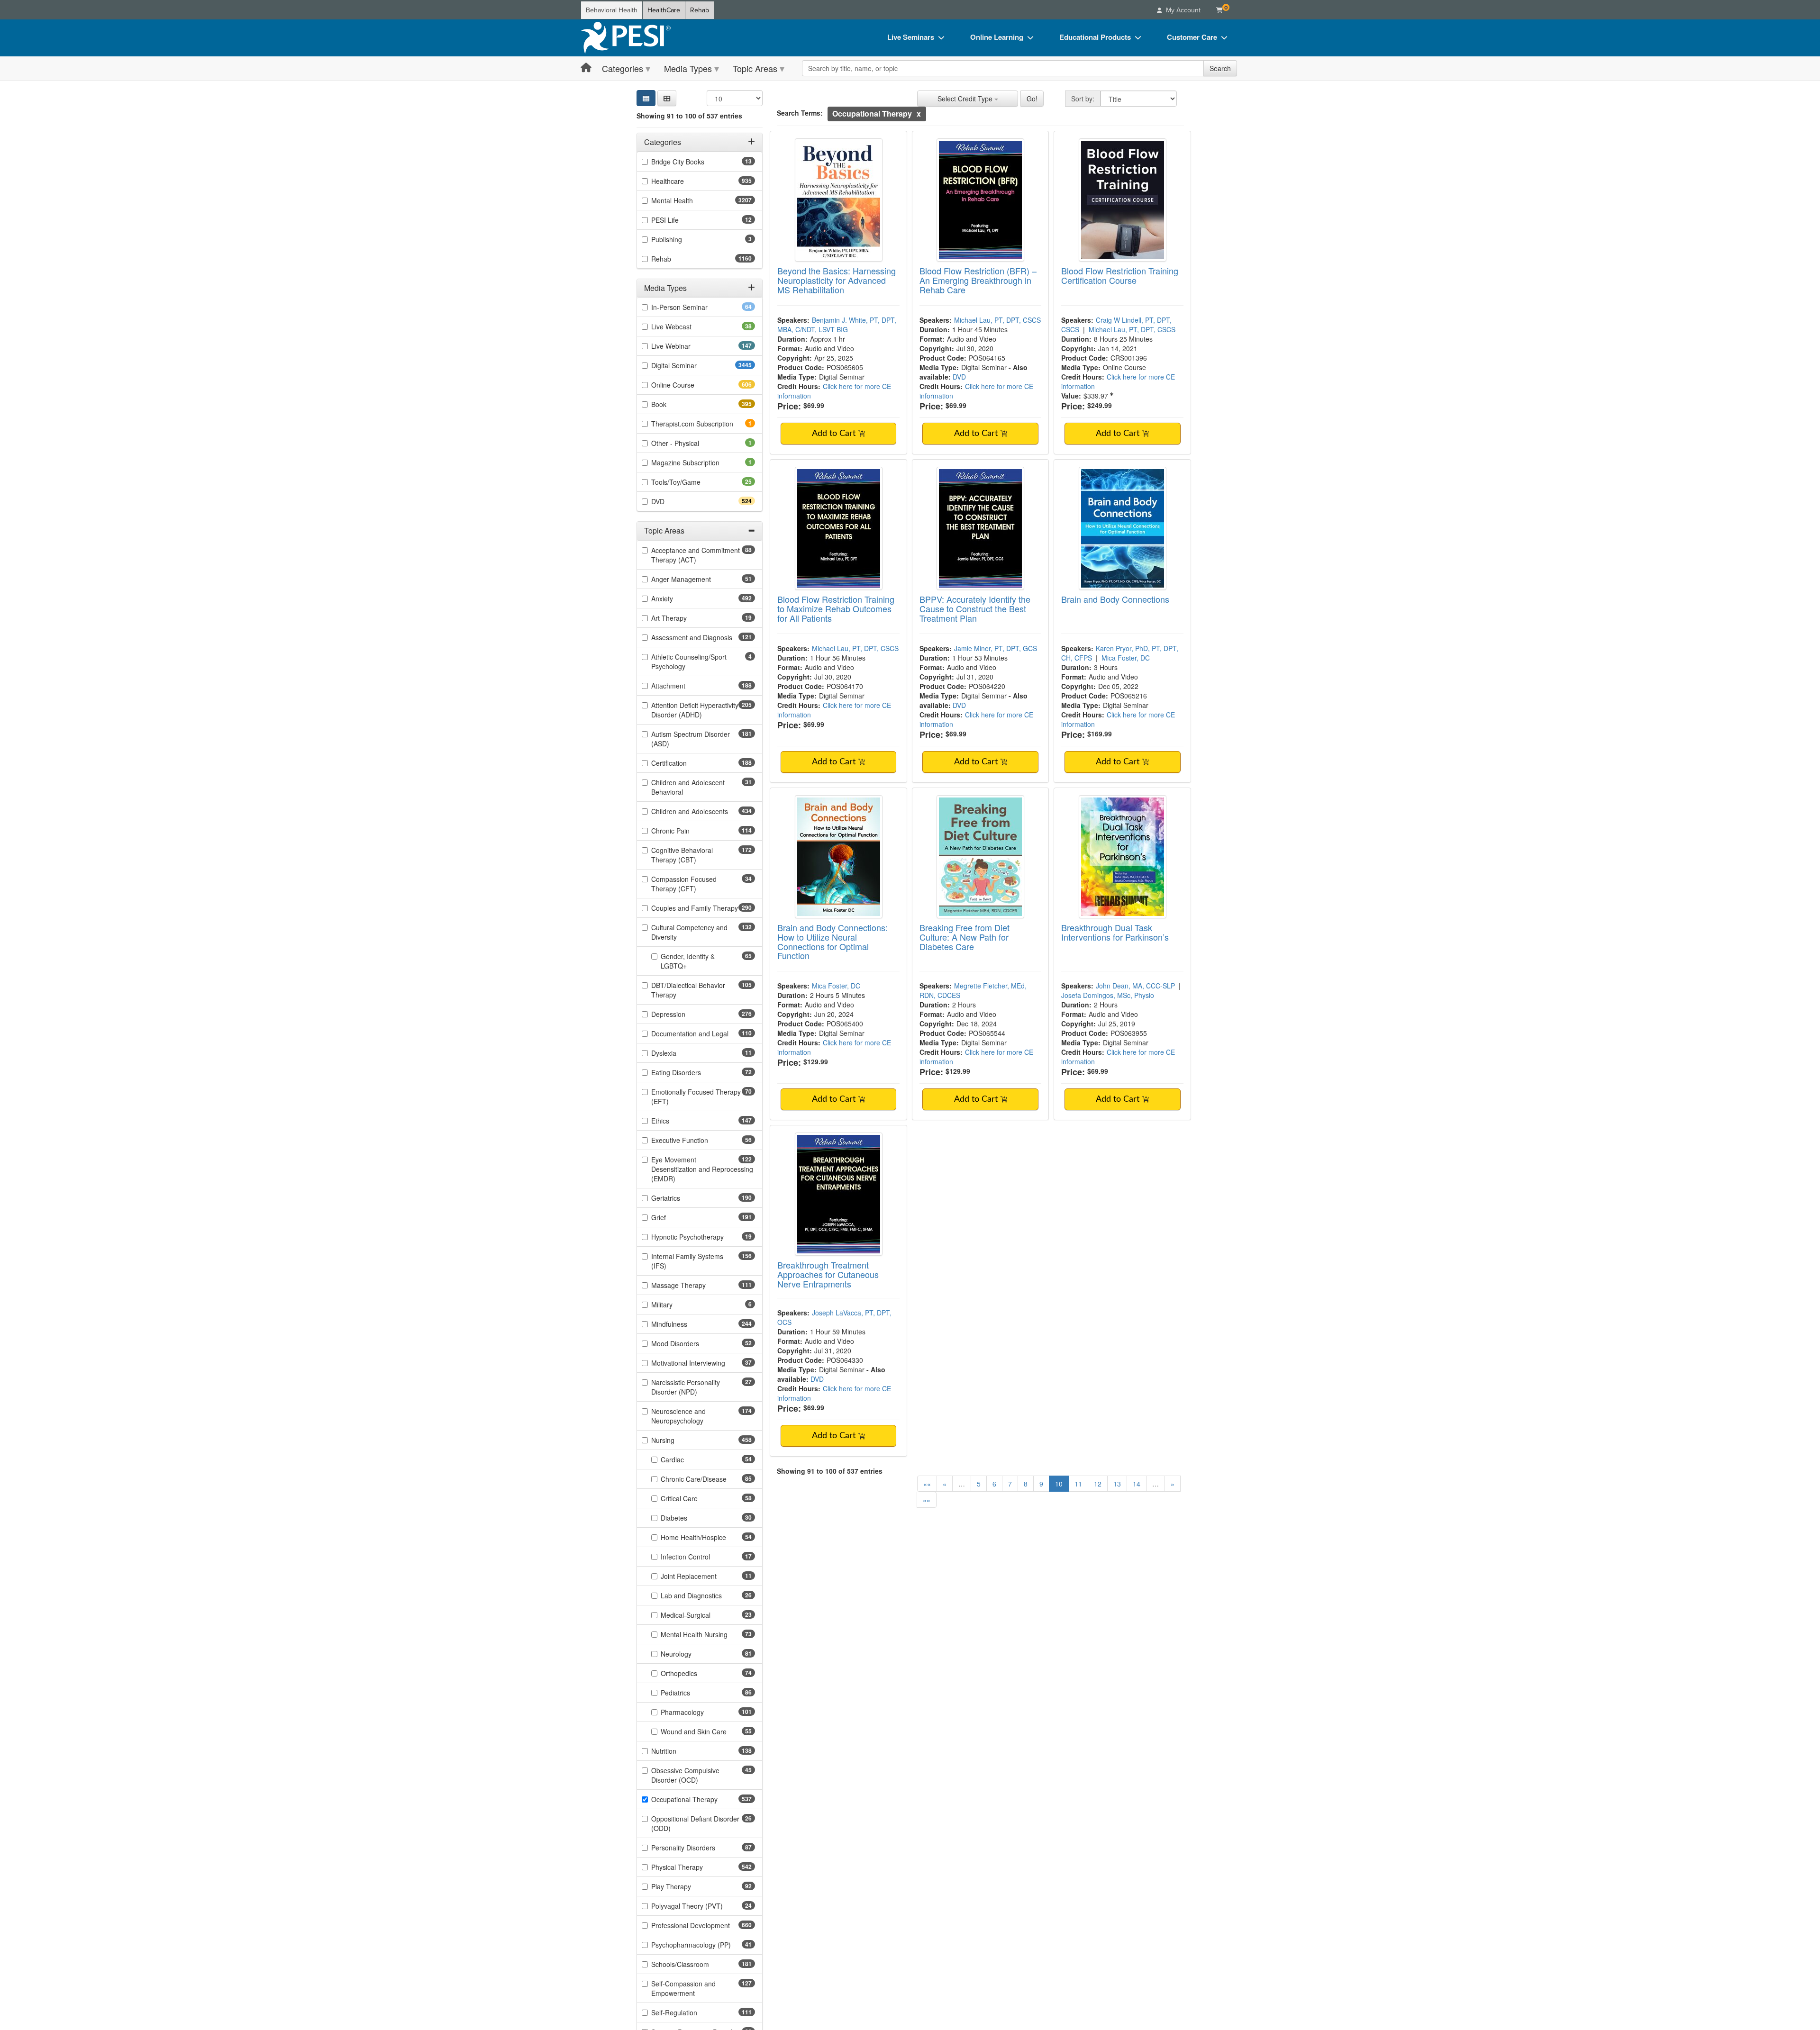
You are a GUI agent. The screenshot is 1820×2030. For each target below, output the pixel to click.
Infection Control (700, 1557)
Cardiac (687, 1459)
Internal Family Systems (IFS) (687, 1261)
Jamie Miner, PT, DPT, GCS (996, 648)
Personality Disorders (698, 1848)
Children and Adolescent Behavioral (688, 787)
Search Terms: (800, 113)
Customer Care (1192, 37)
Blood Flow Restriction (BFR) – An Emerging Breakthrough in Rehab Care (978, 280)
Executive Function (695, 1140)
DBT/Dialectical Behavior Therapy (688, 990)
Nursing (680, 1440)
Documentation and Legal (703, 1033)
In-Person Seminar (694, 307)
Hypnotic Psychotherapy (702, 1237)
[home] (626, 38)
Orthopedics (694, 1673)
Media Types (688, 68)
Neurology (691, 1654)
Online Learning (997, 37)
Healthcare (684, 181)
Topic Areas (755, 68)
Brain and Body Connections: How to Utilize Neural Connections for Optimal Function (833, 941)
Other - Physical (688, 443)
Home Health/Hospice (708, 1537)
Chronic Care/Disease (708, 1479)
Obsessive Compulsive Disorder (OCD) (690, 1775)
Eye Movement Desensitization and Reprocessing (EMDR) (702, 1169)
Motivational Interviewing (703, 1363)
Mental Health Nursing (708, 1634)
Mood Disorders (690, 1343)
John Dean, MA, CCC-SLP (1135, 986)
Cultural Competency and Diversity (689, 932)
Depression (685, 1014)
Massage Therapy (695, 1285)
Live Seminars (911, 37)
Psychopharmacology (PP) (703, 1945)
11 (1078, 1484)
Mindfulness (686, 1324)
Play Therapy (686, 1886)
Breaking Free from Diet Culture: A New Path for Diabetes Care (965, 937)
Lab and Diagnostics (706, 1595)
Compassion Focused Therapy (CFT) (689, 884)
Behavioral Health (612, 10)
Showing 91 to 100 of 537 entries (689, 116)
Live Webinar (688, 346)
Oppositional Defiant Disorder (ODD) (695, 1823)
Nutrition (681, 1751)
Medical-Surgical (701, 1615)
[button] (667, 98)
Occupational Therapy (701, 1799)
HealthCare (664, 10)
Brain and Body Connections (1115, 599)
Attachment (685, 686)
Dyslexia (679, 1053)
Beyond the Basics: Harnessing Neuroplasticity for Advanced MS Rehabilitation (837, 280)
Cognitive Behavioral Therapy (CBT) (691, 855)
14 (1137, 1484)
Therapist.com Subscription (703, 424)
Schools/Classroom (697, 1964)
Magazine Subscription (698, 462)
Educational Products (1095, 37)
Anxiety (679, 598)
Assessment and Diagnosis (703, 637)
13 (1117, 1484)
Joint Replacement (704, 1576)
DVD (675, 501)
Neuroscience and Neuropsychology (694, 1416)
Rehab (700, 10)
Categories (623, 68)
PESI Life (680, 220)
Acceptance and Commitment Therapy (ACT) (696, 555)
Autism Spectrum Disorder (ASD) (691, 739)
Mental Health (691, 200)
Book (676, 404)
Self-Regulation (691, 2012)
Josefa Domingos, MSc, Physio (1108, 995)
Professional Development (703, 1925)
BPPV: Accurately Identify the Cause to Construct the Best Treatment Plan (975, 608)
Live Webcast (686, 326)
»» (927, 1500)
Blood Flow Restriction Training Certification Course (1120, 275)
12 (1098, 1484)
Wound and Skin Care (708, 1731)
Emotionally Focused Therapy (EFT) (696, 1097)
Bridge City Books (693, 162)
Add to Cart (835, 434)
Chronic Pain (687, 831)
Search (1220, 68)
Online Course (690, 385)
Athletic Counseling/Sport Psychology (689, 662)
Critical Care (694, 1498)
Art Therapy (684, 618)
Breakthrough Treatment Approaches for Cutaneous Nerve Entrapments (828, 1274)
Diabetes (689, 1518)
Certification (686, 763)
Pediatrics (690, 1693)
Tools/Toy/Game (691, 482)
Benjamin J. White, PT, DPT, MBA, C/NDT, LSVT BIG (837, 325)
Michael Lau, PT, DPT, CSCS (997, 320)
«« (927, 1484)
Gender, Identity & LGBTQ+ (689, 961)
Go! (1032, 99)
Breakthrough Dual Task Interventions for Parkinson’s (1115, 932)
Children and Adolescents (703, 811)
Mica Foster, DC (1126, 658)
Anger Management (696, 579)
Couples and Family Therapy (703, 908)
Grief (675, 1217)
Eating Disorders (691, 1072)
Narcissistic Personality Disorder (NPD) (689, 1387)
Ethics (677, 1121)
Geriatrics (682, 1198)
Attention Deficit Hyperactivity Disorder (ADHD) (695, 710)
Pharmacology (699, 1712)
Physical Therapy (694, 1867)
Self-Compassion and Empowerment (690, 1988)
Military (675, 1305)
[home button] (586, 68)
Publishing (680, 239)
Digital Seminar (693, 365)
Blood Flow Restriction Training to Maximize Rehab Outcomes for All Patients (836, 608)
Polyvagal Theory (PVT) (702, 1906)
